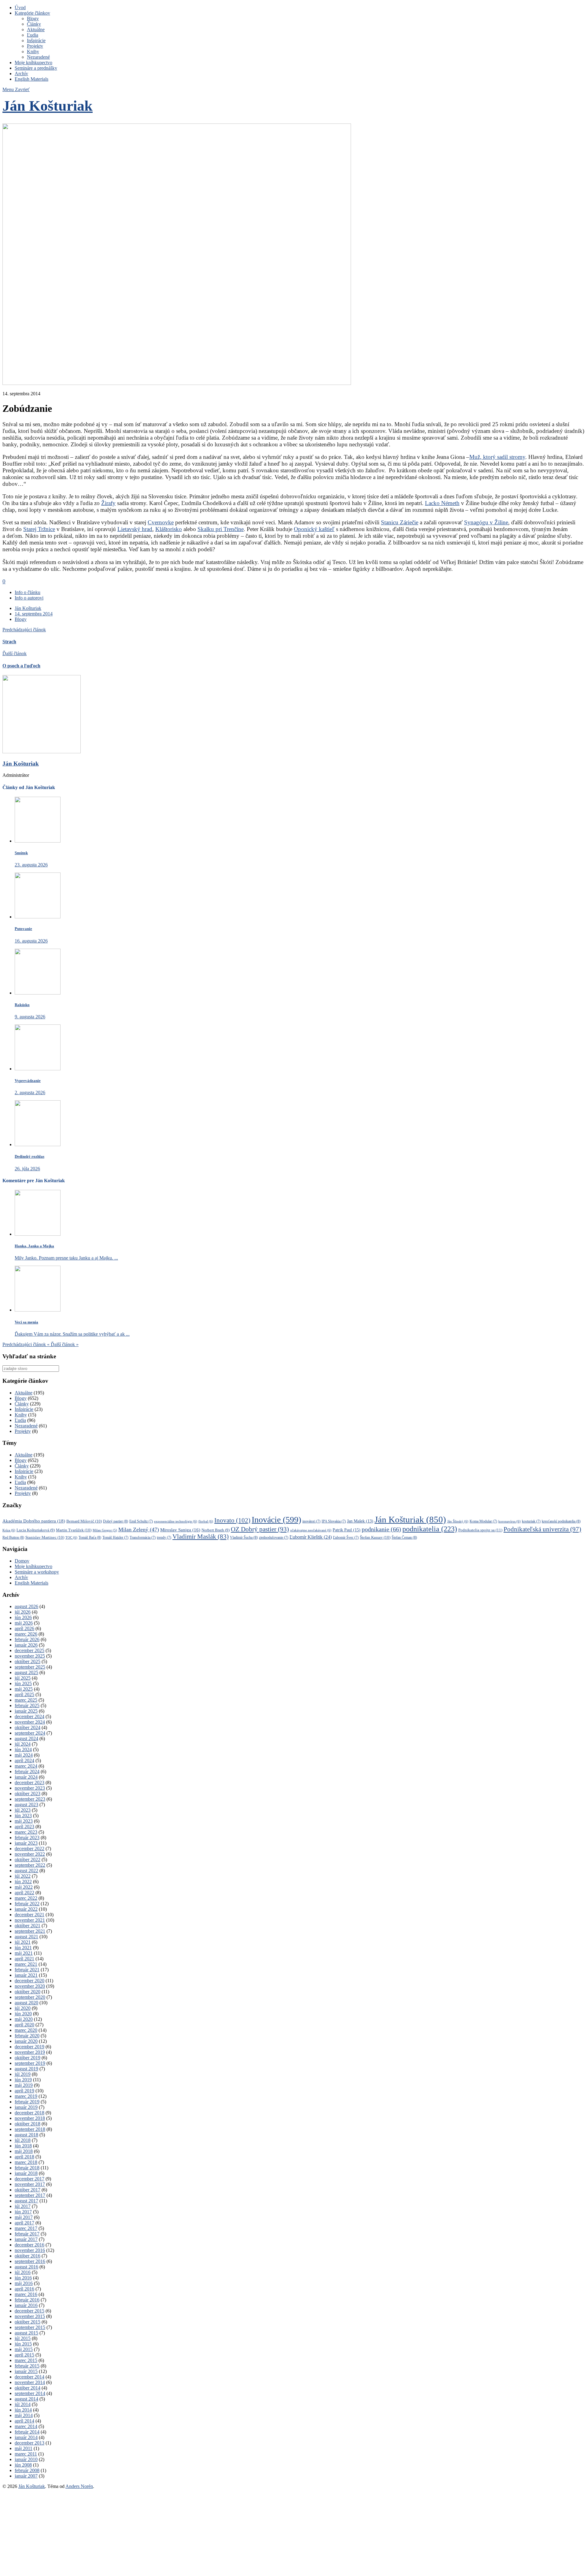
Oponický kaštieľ (314, 529)
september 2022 (30, 1865)
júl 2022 (23, 1876)
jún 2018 (23, 2146)
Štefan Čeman (404, 1537)
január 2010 (26, 2459)
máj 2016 (24, 2283)
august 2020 (26, 2003)
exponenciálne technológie (176, 1521)
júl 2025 (23, 1678)
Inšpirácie (36, 41)
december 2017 (30, 2179)
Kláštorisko (169, 529)
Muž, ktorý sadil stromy (497, 457)
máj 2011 (24, 2448)
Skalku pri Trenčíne (221, 529)
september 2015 (30, 2327)
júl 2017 (23, 2206)
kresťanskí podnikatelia (561, 1521)
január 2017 (26, 2239)
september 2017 (30, 2195)
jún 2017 (23, 2212)
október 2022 (28, 1860)
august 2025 (26, 1672)
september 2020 (30, 1997)
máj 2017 (24, 2217)
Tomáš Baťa (90, 1537)
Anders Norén (79, 2486)
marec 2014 (26, 2426)
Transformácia (143, 1538)
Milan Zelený (139, 1530)
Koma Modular (483, 1521)
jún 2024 (23, 1749)
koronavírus (509, 1521)
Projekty (35, 46)
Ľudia (33, 35)
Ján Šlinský (458, 1521)
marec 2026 (26, 1634)
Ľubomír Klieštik (311, 1537)
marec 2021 (26, 1964)
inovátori (311, 1521)
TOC (71, 1537)
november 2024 (30, 1722)
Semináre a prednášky (36, 68)
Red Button (13, 1537)
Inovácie (276, 1520)
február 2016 (27, 2300)
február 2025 (27, 1705)
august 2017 (26, 2201)
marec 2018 (26, 2162)
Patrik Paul (347, 1530)
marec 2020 (26, 2030)
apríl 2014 (24, 2421)
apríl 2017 (24, 2223)
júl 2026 (23, 1612)
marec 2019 (26, 2096)
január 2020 (26, 2041)
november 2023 (30, 1788)
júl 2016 (23, 2272)
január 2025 (26, 1711)
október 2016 (28, 2256)
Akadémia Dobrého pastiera (34, 1521)
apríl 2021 (24, 1959)
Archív (21, 74)
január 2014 (26, 2437)
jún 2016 (23, 2278)
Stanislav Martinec (45, 1537)
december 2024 (30, 1716)
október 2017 (28, 2190)
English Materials (31, 79)
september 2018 (30, 2129)
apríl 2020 (24, 2025)
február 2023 (27, 1838)
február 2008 (27, 2470)
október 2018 (28, 2124)
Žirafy (108, 503)
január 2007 (26, 2476)
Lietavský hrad (135, 529)
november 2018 (30, 2118)
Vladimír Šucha (244, 1537)
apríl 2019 (24, 2091)
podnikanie (381, 1529)
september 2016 (30, 2261)
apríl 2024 (24, 1760)
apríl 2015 (24, 2355)
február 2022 (27, 1904)
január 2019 (26, 2107)
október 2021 (28, 1926)
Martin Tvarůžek (74, 1530)
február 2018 (27, 2168)
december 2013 (30, 2443)
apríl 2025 (24, 1694)
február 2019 (27, 2102)
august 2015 (26, 2333)
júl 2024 (23, 1744)
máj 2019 (24, 2085)
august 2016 (26, 2267)
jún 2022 (23, 1882)
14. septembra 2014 (34, 614)
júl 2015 (23, 2338)
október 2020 (28, 1992)
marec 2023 (26, 1832)
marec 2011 (26, 2454)
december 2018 (30, 2113)
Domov (22, 1561)
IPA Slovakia (334, 1521)
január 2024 (26, 1777)
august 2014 (26, 2399)
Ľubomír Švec (346, 1538)
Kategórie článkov (32, 13)
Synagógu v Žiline (486, 522)
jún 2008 (23, 2465)
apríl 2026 (24, 1628)
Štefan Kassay (375, 1537)
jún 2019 (23, 2080)
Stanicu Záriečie (400, 522)
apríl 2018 (24, 2157)
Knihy (33, 52)
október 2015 (28, 2322)
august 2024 (26, 1738)
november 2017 (30, 2184)
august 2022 (26, 1871)
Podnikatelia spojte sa (480, 1530)
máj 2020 (24, 2019)
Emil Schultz (141, 1521)
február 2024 (27, 1771)
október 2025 (28, 1661)
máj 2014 (24, 2415)
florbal (206, 1521)
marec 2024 (26, 1766)
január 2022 (26, 1909)
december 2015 (30, 2311)
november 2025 (30, 1656)
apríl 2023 (24, 1827)
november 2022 (30, 1854)
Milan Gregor (105, 1530)
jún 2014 (23, 2410)
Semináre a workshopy (37, 1572)
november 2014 (30, 2382)
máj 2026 (24, 1623)
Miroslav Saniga (180, 1530)
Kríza (9, 1530)
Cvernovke (161, 522)
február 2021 (27, 1970)
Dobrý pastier (116, 1521)
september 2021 (30, 1931)
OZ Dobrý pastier (260, 1529)
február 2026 (27, 1639)
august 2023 (26, 1805)
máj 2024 (24, 1755)
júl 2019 (23, 2074)
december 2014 (30, 2377)
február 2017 (27, 2234)
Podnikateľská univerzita (542, 1529)
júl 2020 (23, 2008)
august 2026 (26, 1606)
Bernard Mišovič (84, 1521)
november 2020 (30, 1986)
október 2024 (28, 1727)
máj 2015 (24, 2349)
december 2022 (30, 1849)
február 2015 (27, 2366)
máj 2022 (24, 1887)
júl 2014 (23, 2404)
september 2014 (30, 2393)
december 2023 (30, 1783)
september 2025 (30, 1667)
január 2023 (26, 1843)
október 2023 (28, 1794)
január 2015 (26, 2371)
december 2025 (30, 1650)
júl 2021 (23, 1942)
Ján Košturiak (48, 106)
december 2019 (30, 2047)
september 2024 (30, 1733)
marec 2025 (26, 1700)
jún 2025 (23, 1683)
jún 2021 (23, 1948)
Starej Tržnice (39, 529)
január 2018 (26, 2173)
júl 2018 (23, 2140)
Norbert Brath (216, 1530)
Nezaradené (38, 57)
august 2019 (26, 2069)
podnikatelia (430, 1529)
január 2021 (26, 1975)
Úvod (20, 7)
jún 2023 (23, 1816)
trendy (164, 1538)
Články (34, 24)
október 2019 (28, 2058)
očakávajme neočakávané (311, 1530)
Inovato (232, 1520)
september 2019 (30, 2063)
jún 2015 (23, 2344)
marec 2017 (26, 2228)
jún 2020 (23, 2014)
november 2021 (30, 1920)
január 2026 (26, 1645)
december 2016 (30, 2245)
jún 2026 (23, 1617)
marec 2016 (26, 2294)
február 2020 (27, 2036)
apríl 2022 (24, 1893)
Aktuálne (36, 30)
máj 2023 (24, 1821)
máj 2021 (24, 1953)
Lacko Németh (442, 503)
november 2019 (30, 2052)
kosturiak (531, 1521)
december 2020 (30, 1981)
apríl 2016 (24, 2289)
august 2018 (26, 2135)
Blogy (33, 18)
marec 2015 (26, 2360)
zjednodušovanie (274, 1538)
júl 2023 (23, 1810)
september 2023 (30, 1799)
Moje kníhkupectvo (33, 63)
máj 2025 (24, 1689)
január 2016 (26, 2305)
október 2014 (28, 2388)
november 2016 (30, 2250)
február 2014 (27, 2432)
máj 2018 (24, 2151)
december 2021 (30, 1915)
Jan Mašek (360, 1521)
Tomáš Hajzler (115, 1538)
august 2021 (26, 1937)
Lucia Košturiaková (36, 1530)
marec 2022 (26, 1898)
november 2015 (30, 2316)
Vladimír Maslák (201, 1537)
